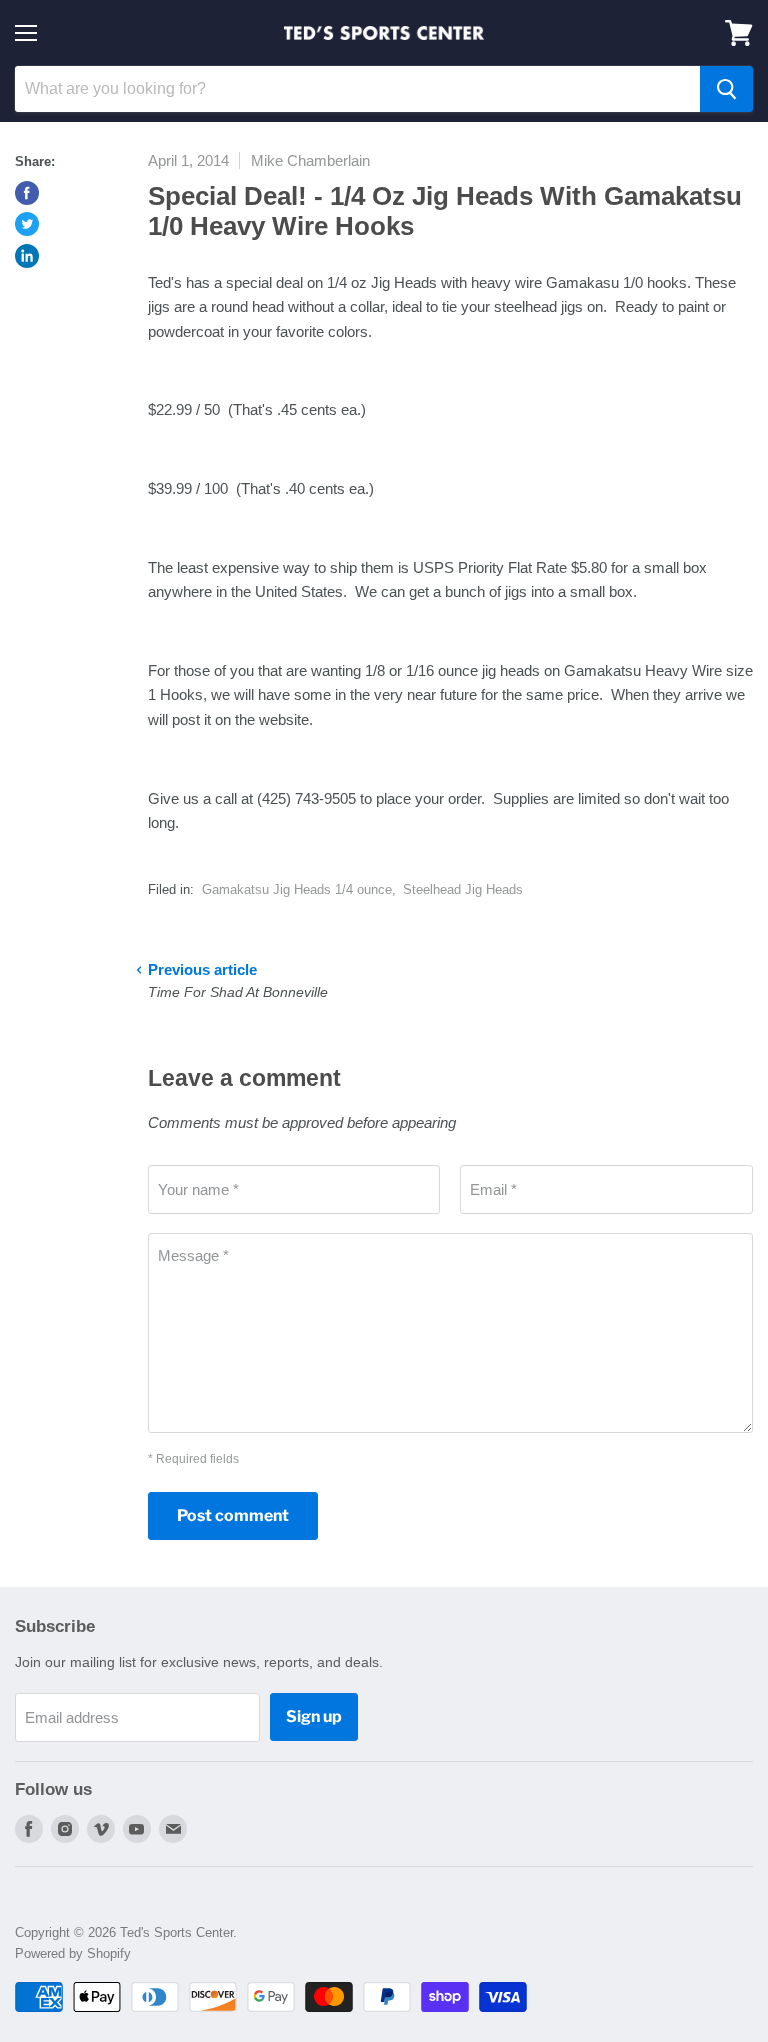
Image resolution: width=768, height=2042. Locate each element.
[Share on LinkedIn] (27, 256)
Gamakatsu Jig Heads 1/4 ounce (297, 889)
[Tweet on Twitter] (27, 224)
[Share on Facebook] (27, 193)
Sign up (314, 1716)
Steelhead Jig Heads (463, 889)
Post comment (233, 1515)
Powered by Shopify (73, 1953)
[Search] (726, 89)
